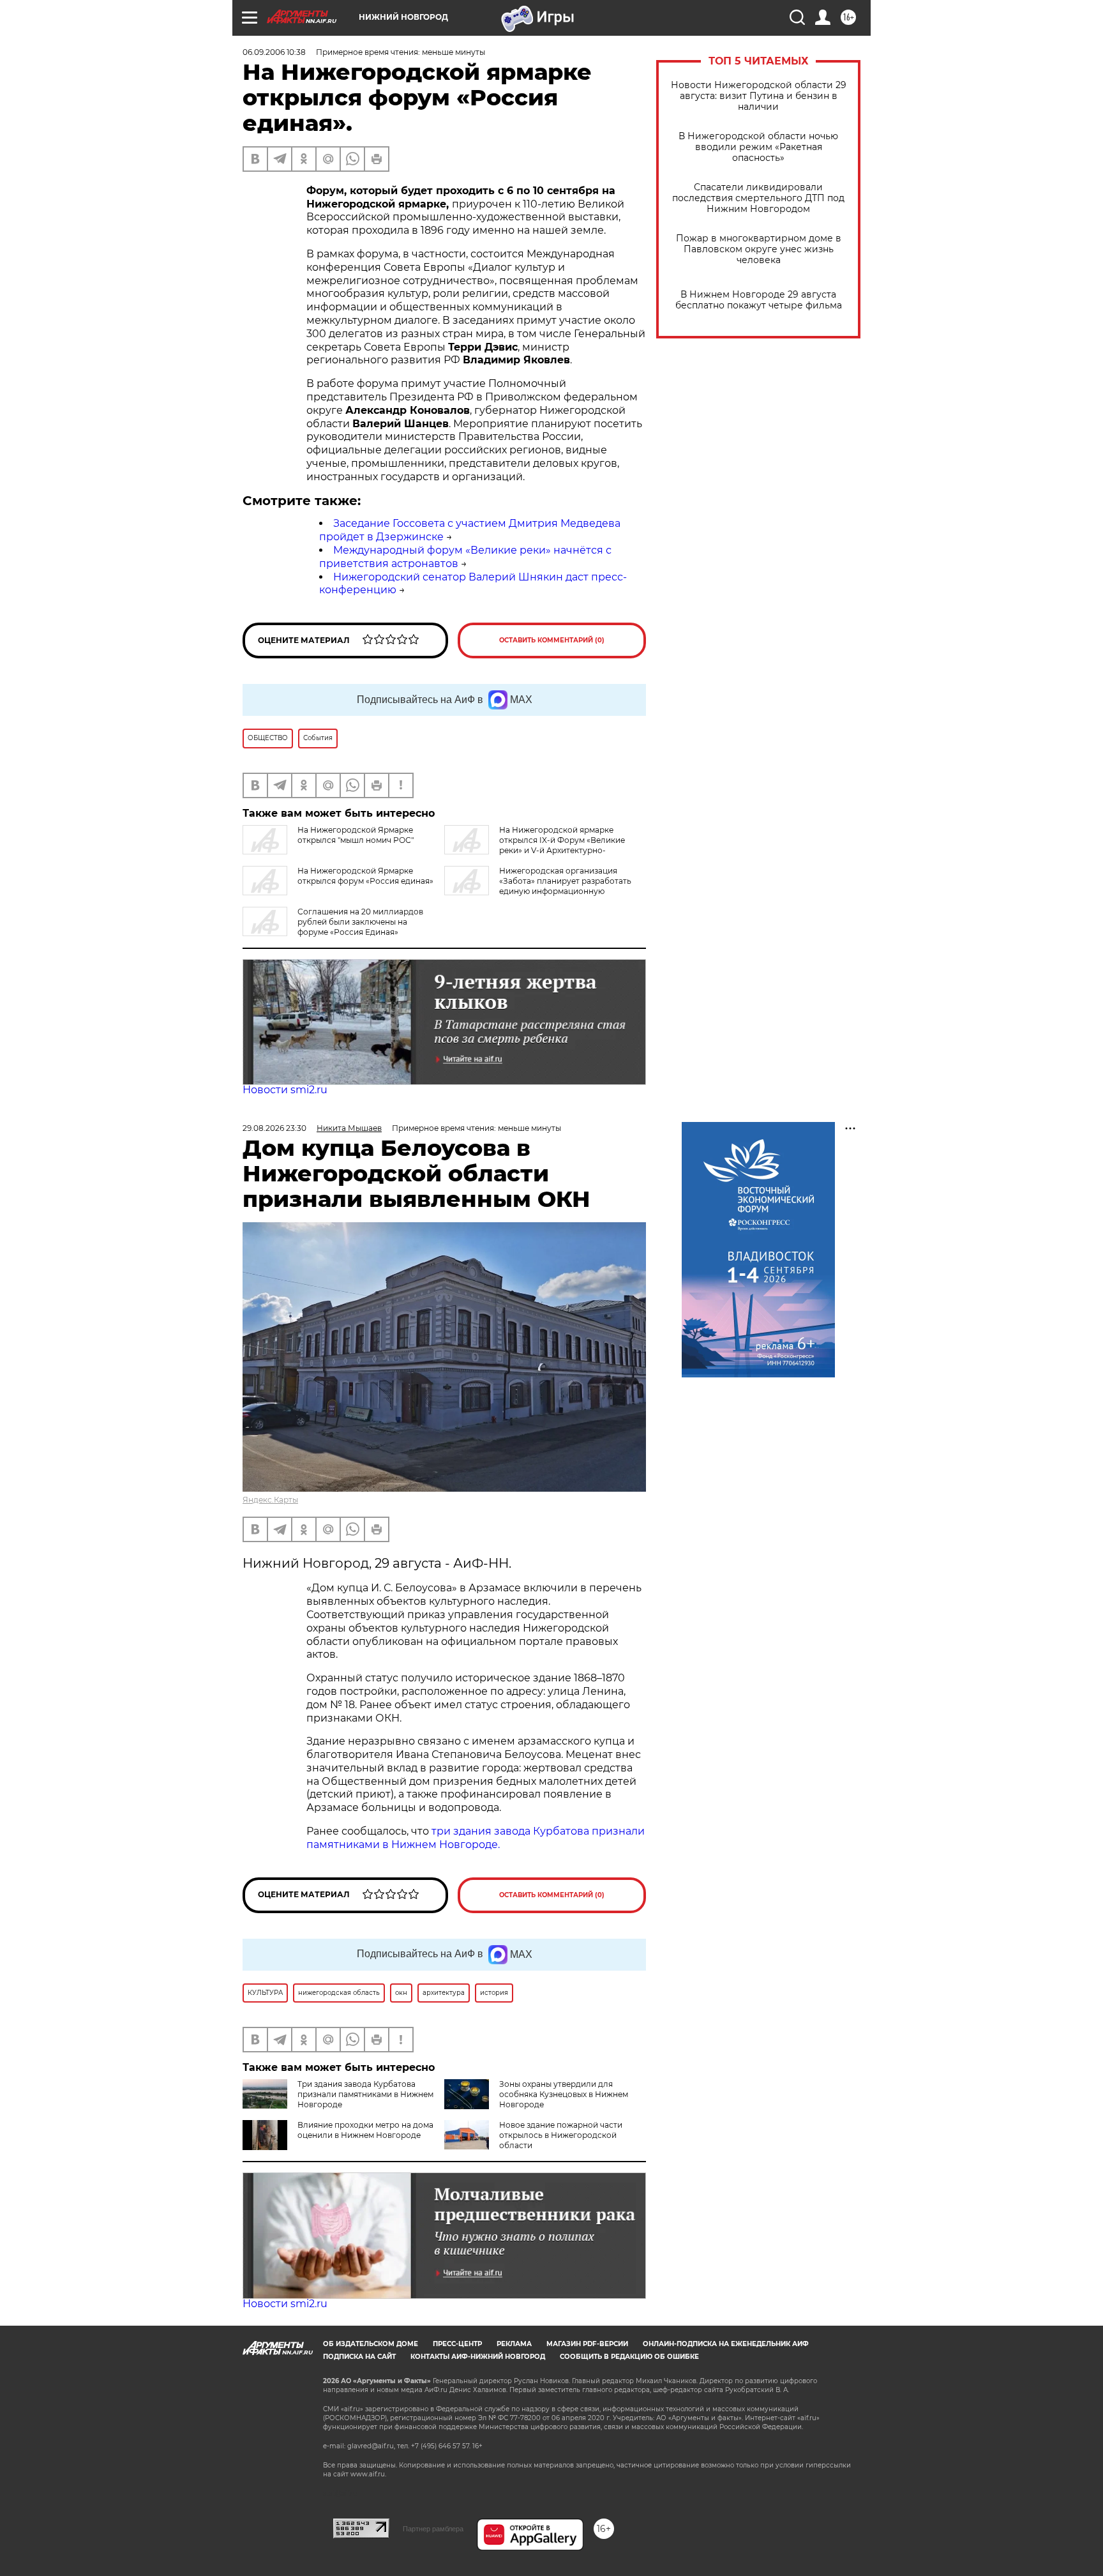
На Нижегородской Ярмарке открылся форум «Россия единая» (365, 876)
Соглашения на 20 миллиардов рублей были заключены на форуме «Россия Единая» (360, 922)
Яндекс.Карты (270, 1500)
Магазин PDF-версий (587, 2344)
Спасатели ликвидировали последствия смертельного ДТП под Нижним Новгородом (758, 198)
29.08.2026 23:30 (274, 1128)
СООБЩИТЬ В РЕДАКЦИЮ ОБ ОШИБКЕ (629, 2357)
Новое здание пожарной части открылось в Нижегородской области (561, 2135)
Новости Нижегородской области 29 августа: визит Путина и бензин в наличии (759, 96)
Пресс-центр (457, 2344)
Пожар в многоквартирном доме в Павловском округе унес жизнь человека (759, 249)
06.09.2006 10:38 (274, 52)
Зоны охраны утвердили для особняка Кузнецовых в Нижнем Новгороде (564, 2094)
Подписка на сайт (359, 2357)
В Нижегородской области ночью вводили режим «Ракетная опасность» (758, 147)
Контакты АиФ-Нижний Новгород (478, 2357)
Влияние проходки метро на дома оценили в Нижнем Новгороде (365, 2130)
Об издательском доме (371, 2344)
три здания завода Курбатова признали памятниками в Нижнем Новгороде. (476, 1838)
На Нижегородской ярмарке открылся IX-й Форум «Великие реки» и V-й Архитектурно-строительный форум (535, 845)
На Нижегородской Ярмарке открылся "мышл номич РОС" (356, 835)
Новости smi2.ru (285, 1090)
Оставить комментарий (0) (552, 640)
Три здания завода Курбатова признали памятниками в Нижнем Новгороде (365, 2094)
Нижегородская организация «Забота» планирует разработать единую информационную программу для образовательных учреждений (538, 886)
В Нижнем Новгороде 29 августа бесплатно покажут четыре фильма (759, 300)
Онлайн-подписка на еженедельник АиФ (726, 2344)
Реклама (514, 2344)
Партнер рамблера (433, 2529)
